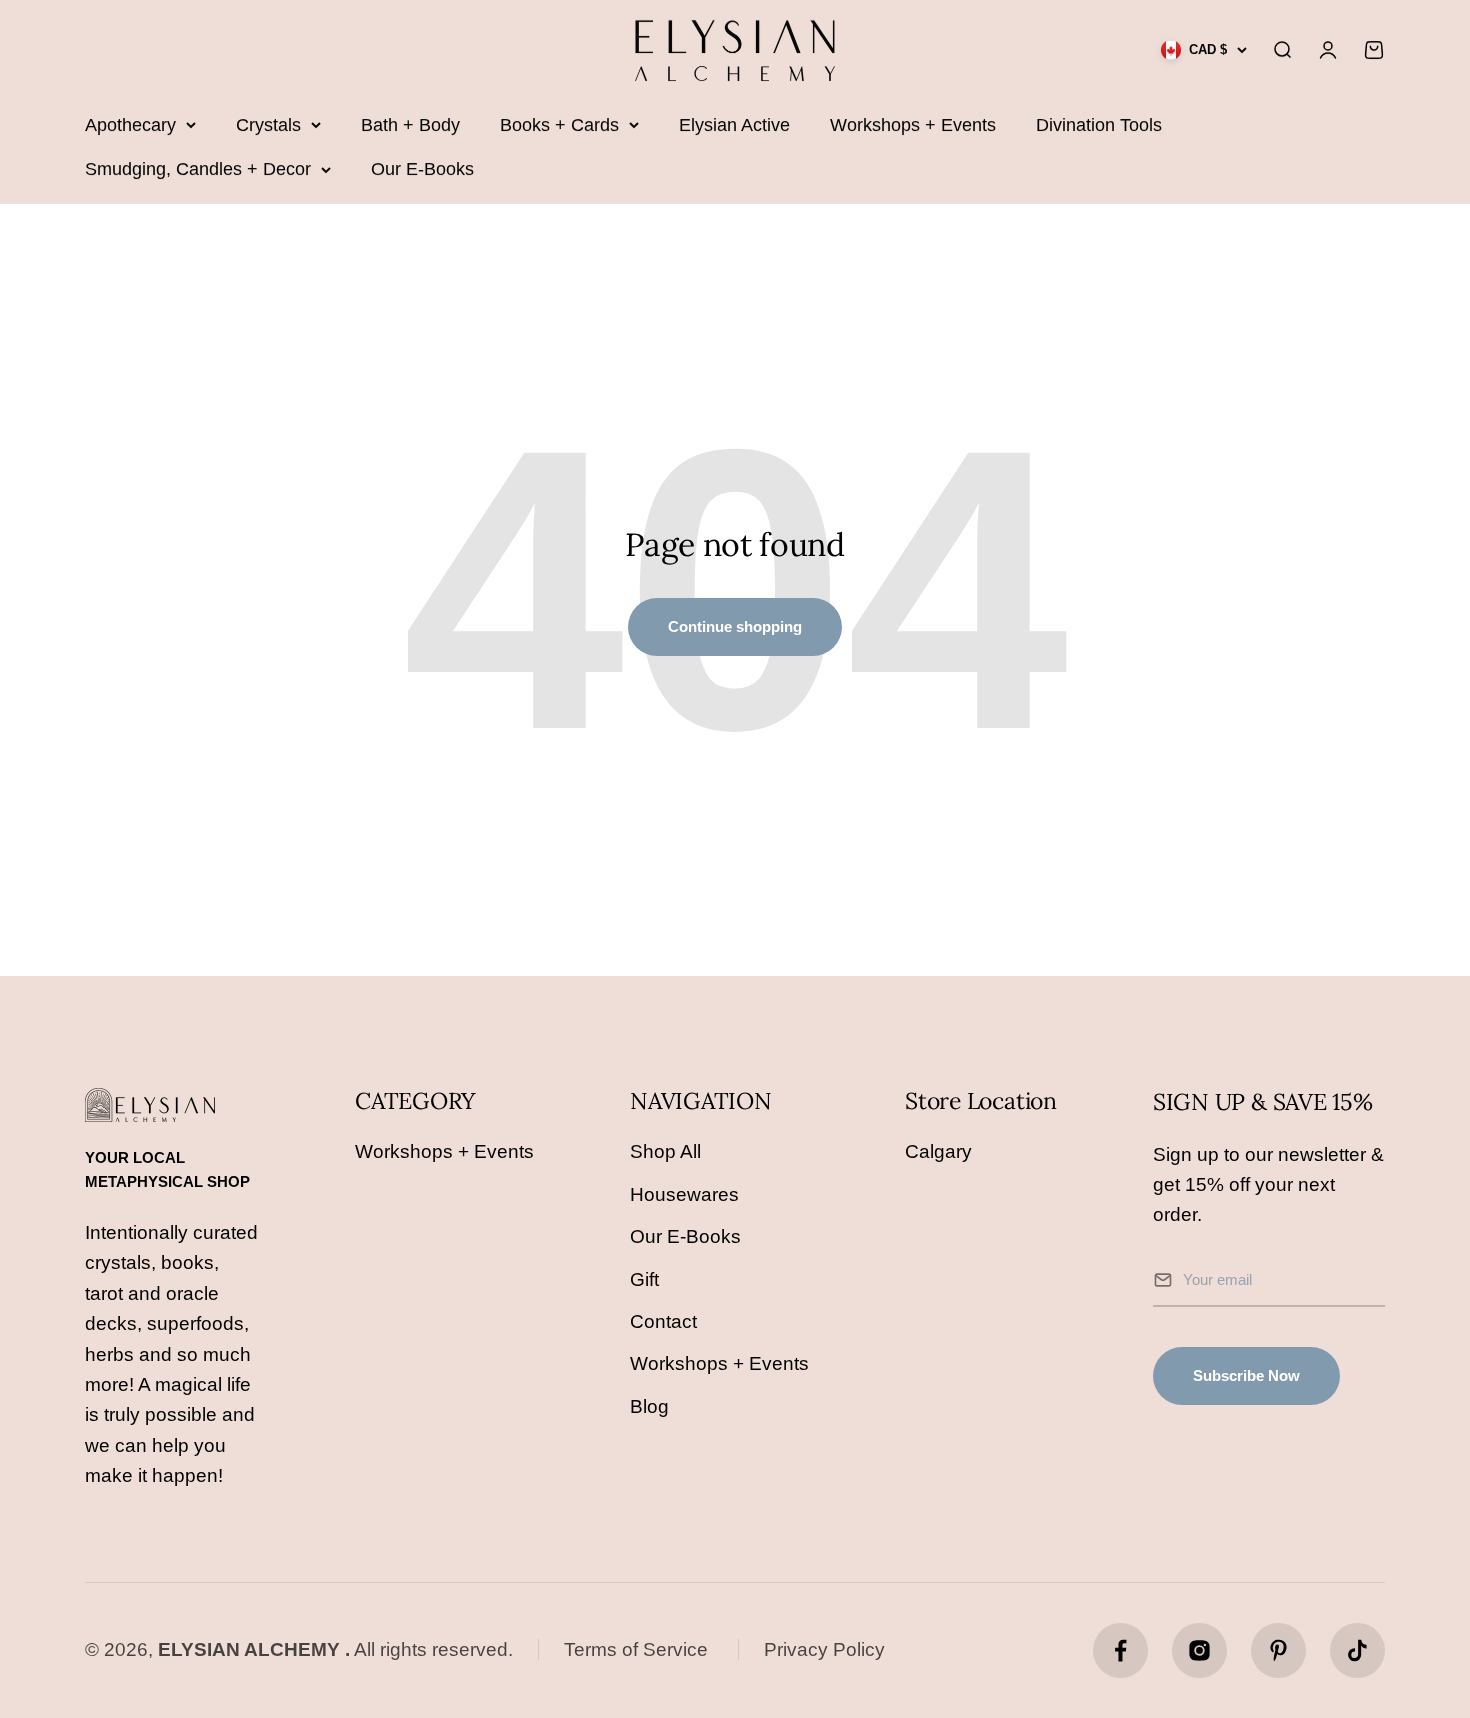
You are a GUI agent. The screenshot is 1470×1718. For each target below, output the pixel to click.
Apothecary (130, 125)
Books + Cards (559, 125)
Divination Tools (1099, 125)
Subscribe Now (1246, 1375)
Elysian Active (734, 125)
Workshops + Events (913, 125)
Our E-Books (422, 169)
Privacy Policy (824, 1649)
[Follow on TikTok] (1357, 1650)
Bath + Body (410, 125)
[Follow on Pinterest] (1278, 1650)
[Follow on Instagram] (1199, 1650)
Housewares (684, 1194)
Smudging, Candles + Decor (198, 169)
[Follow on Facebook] (1120, 1650)
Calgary (938, 1151)
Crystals (268, 125)
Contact (663, 1321)
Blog (649, 1406)
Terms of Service (636, 1649)
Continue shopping (735, 626)
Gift (644, 1279)
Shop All (665, 1151)
